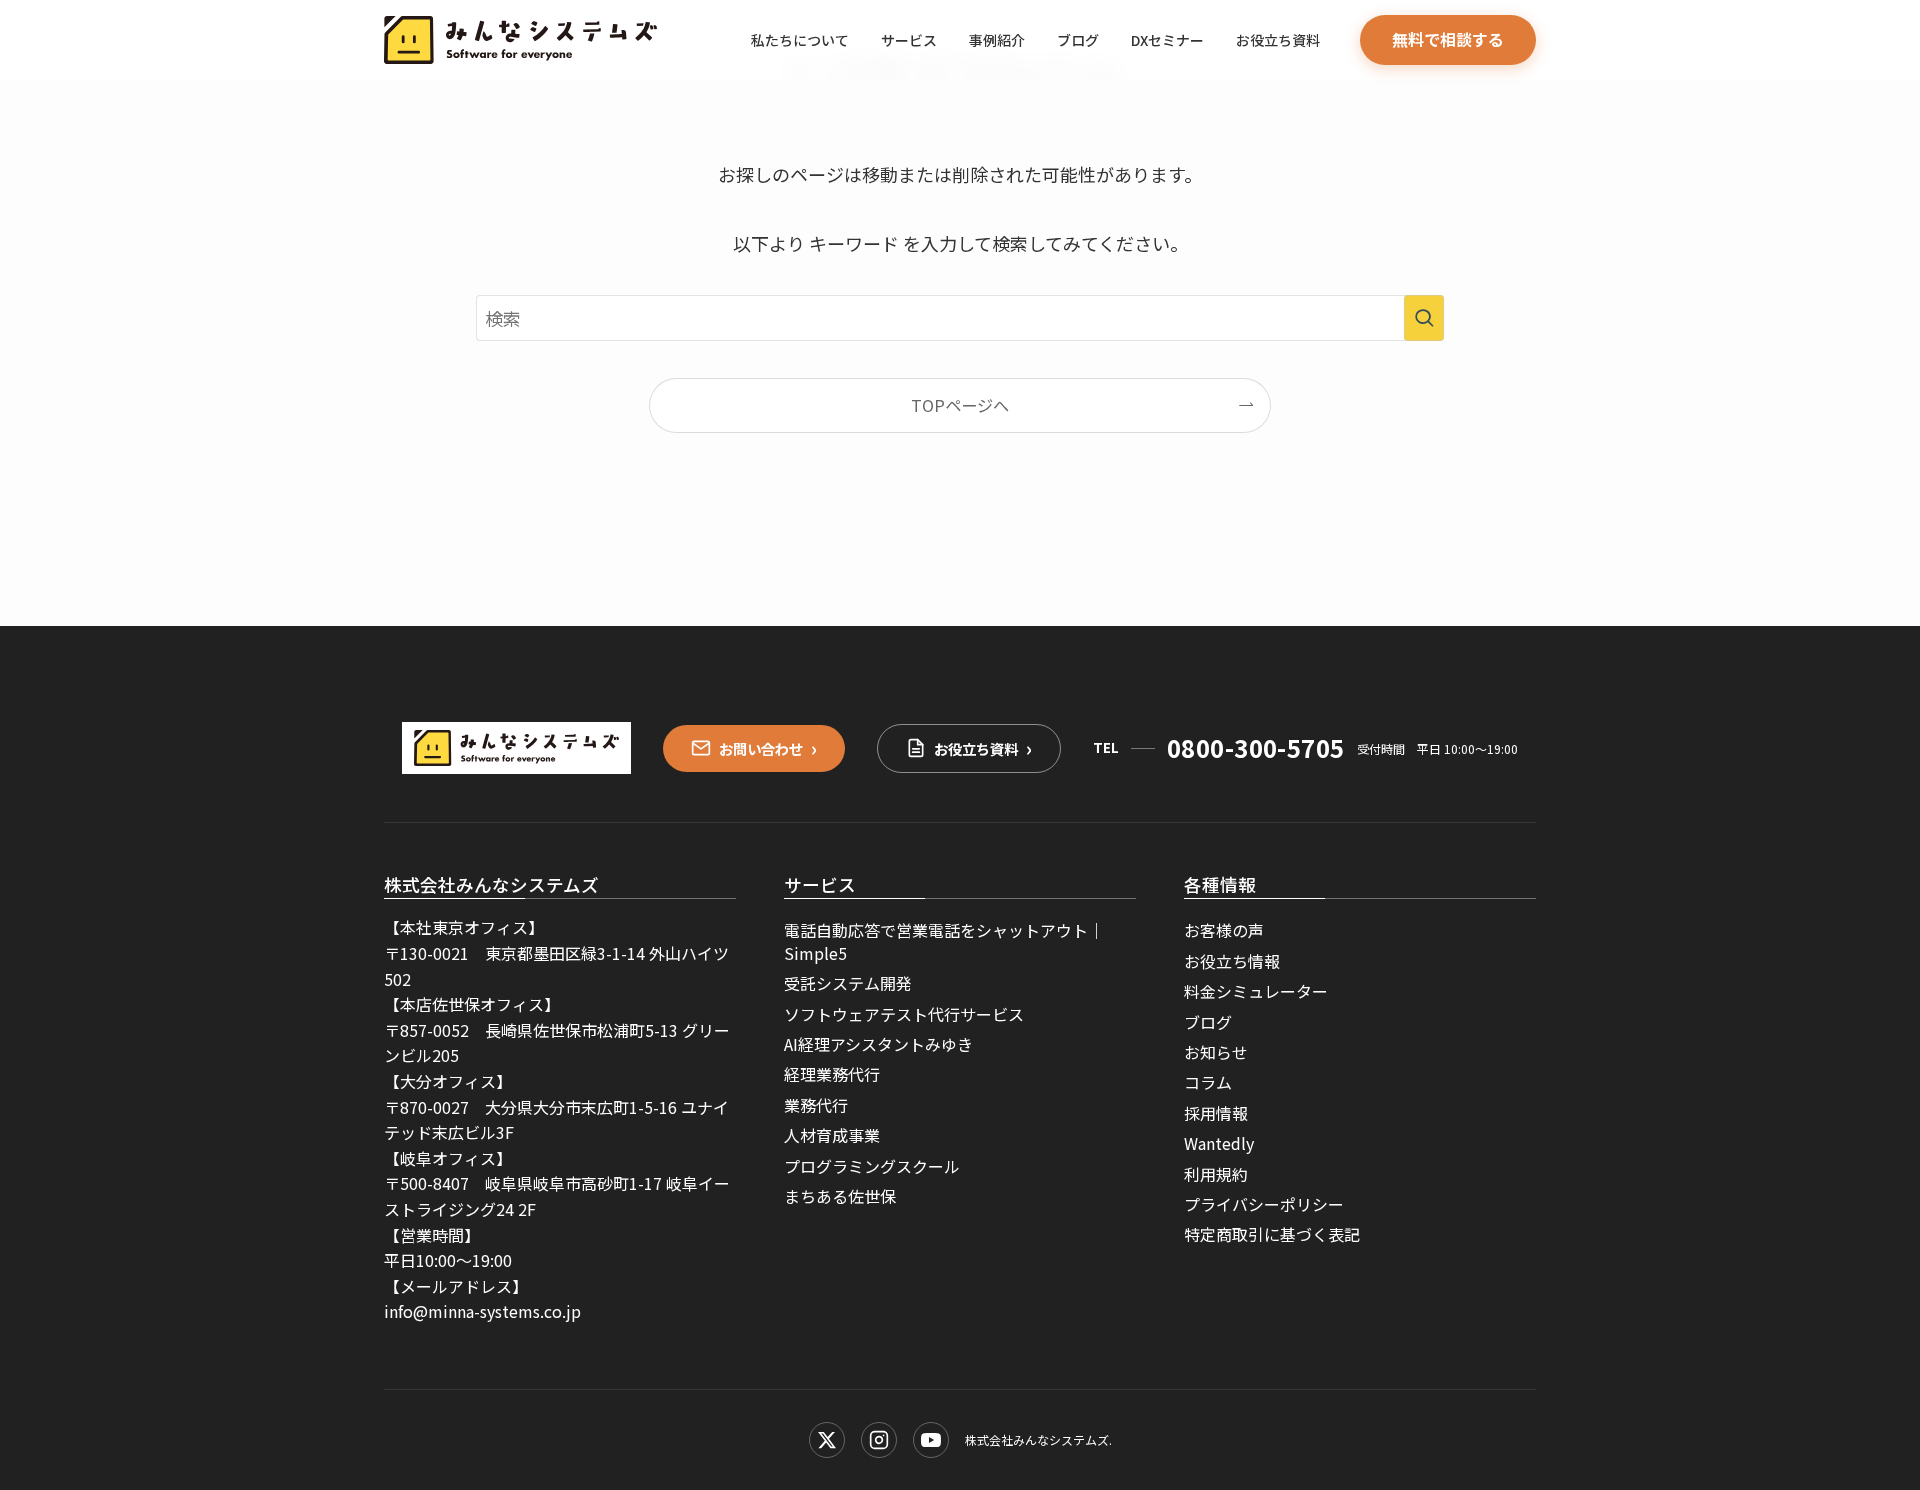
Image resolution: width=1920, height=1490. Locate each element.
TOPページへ (960, 405)
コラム (1208, 1082)
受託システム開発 (848, 983)
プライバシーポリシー (1264, 1204)
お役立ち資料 (1278, 40)
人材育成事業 (832, 1135)
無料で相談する (1448, 39)
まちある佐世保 (840, 1196)
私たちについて (800, 40)
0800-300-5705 (1256, 747)
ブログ (1078, 40)
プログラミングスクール (872, 1166)
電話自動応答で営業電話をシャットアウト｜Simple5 (944, 941)
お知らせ (1216, 1052)
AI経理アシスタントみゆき (878, 1044)
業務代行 (816, 1105)
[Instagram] (879, 1440)
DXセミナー (1167, 40)
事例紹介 (997, 40)
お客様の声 (1224, 930)
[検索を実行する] (1424, 318)
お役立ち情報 (1232, 961)
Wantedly (1219, 1143)
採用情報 (1216, 1113)
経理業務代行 (832, 1074)
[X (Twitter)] (827, 1440)
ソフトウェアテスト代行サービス (904, 1014)
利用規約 (1216, 1174)
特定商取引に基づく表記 (1272, 1234)
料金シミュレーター (1256, 991)
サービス (909, 40)
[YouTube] (931, 1440)
